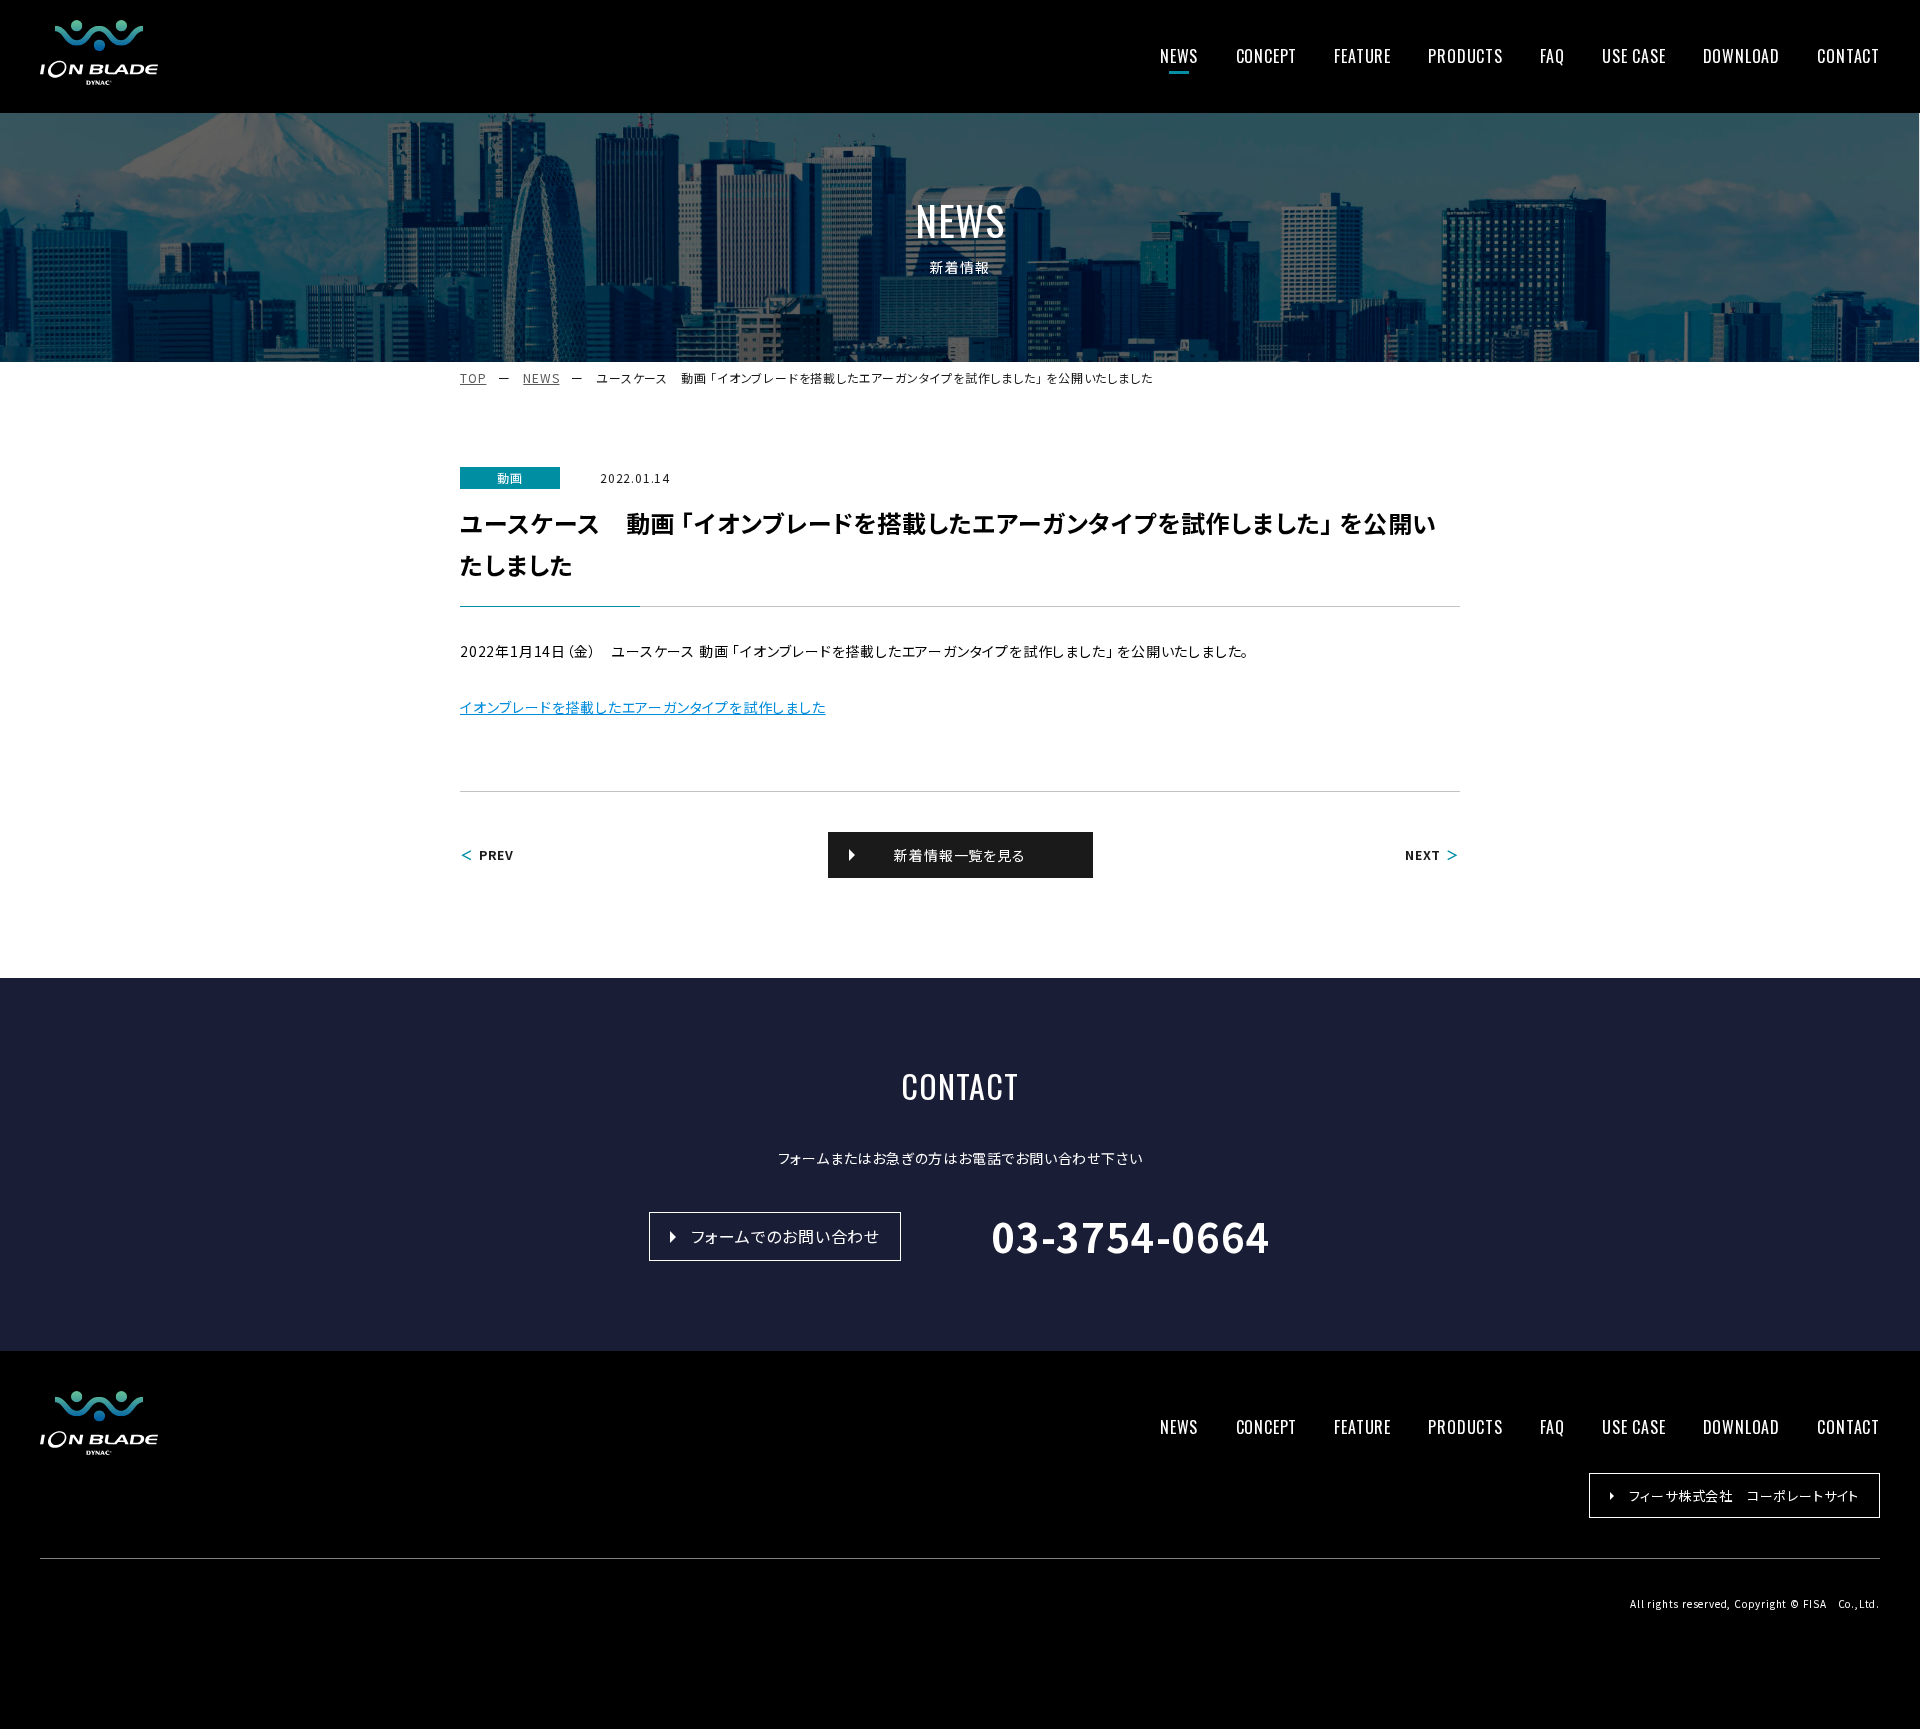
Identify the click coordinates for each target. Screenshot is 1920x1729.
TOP (473, 377)
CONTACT (1848, 56)
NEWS (1179, 56)
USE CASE (1633, 56)
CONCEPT (1267, 56)
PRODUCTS (1465, 56)
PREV (496, 854)
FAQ (1552, 56)
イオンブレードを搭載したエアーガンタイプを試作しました (643, 707)
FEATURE (1362, 56)
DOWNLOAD (1741, 56)
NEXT (1423, 854)
